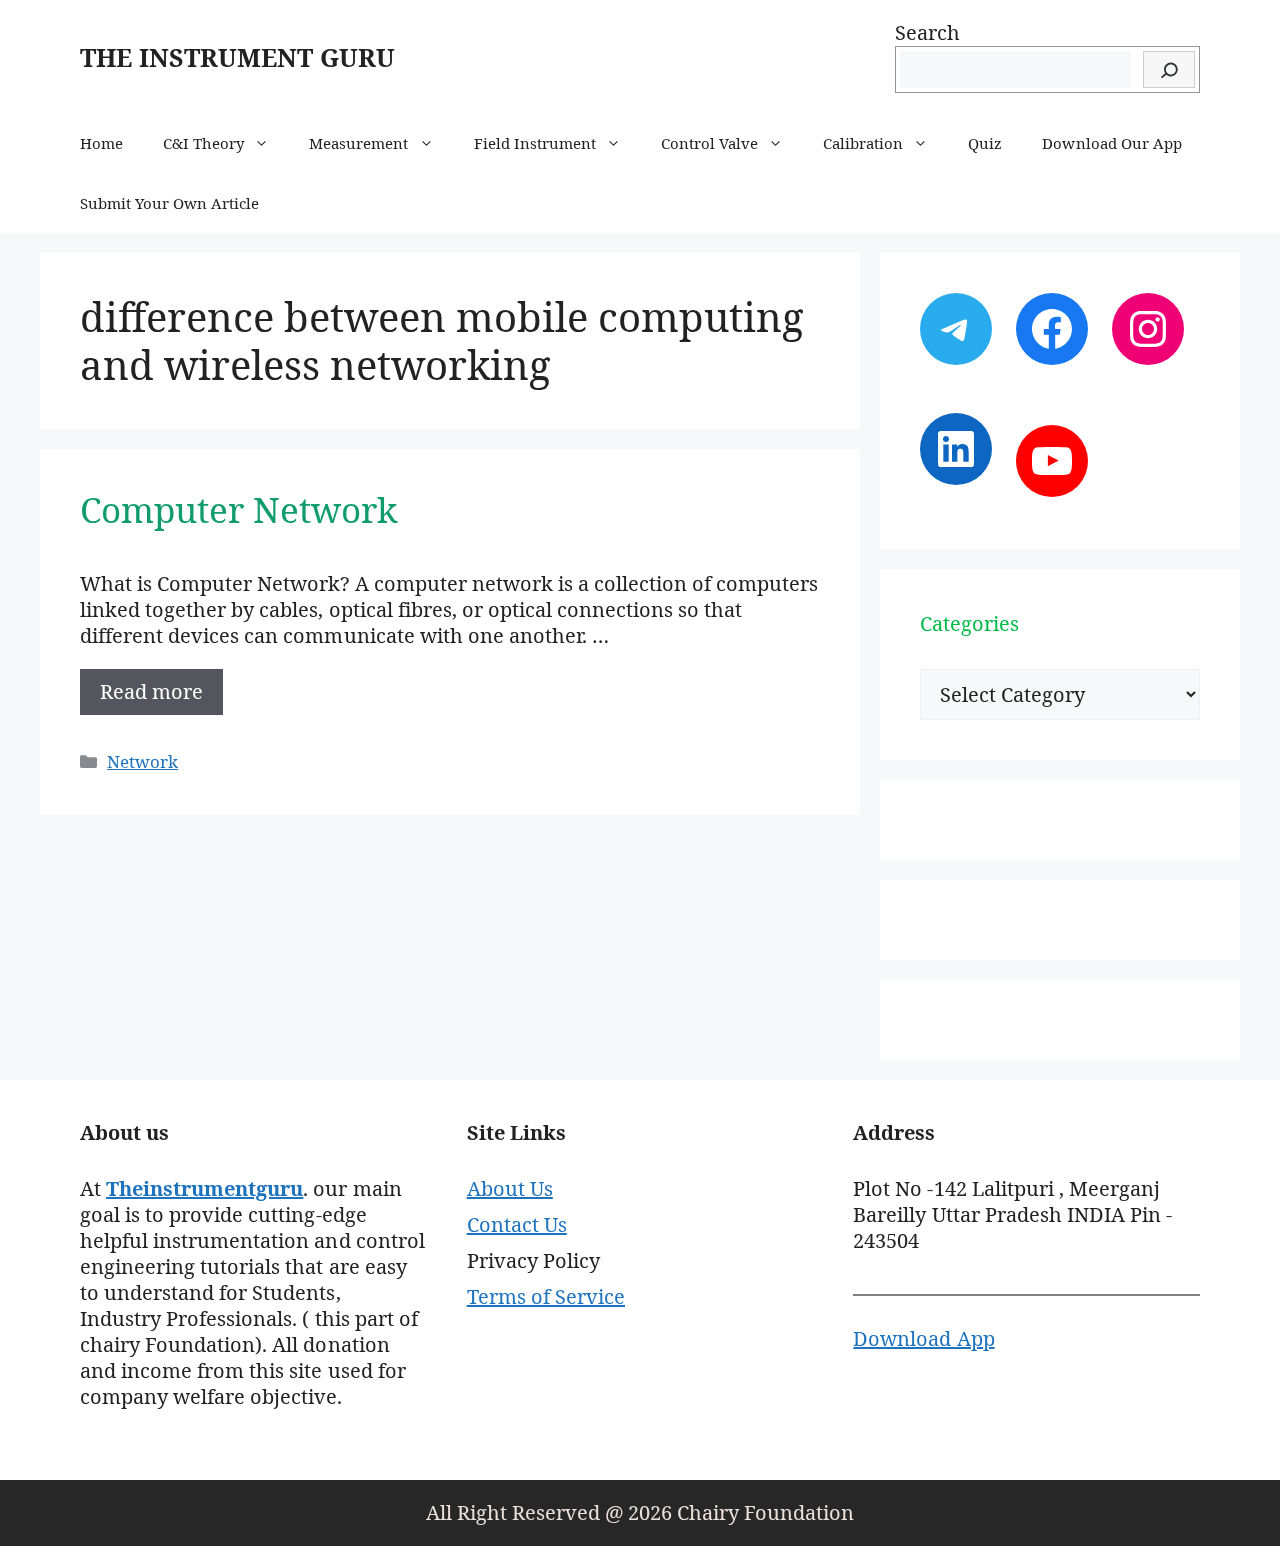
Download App (923, 1338)
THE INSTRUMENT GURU (237, 57)
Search (927, 32)
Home (101, 143)
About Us (510, 1188)
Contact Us (517, 1224)
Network (142, 761)
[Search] (1169, 69)
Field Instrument (535, 143)
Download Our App (1111, 143)
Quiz (985, 143)
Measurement (358, 143)
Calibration (863, 143)
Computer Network (238, 509)
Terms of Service (546, 1296)
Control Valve (709, 143)
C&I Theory (203, 143)
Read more (151, 691)
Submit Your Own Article (169, 203)
